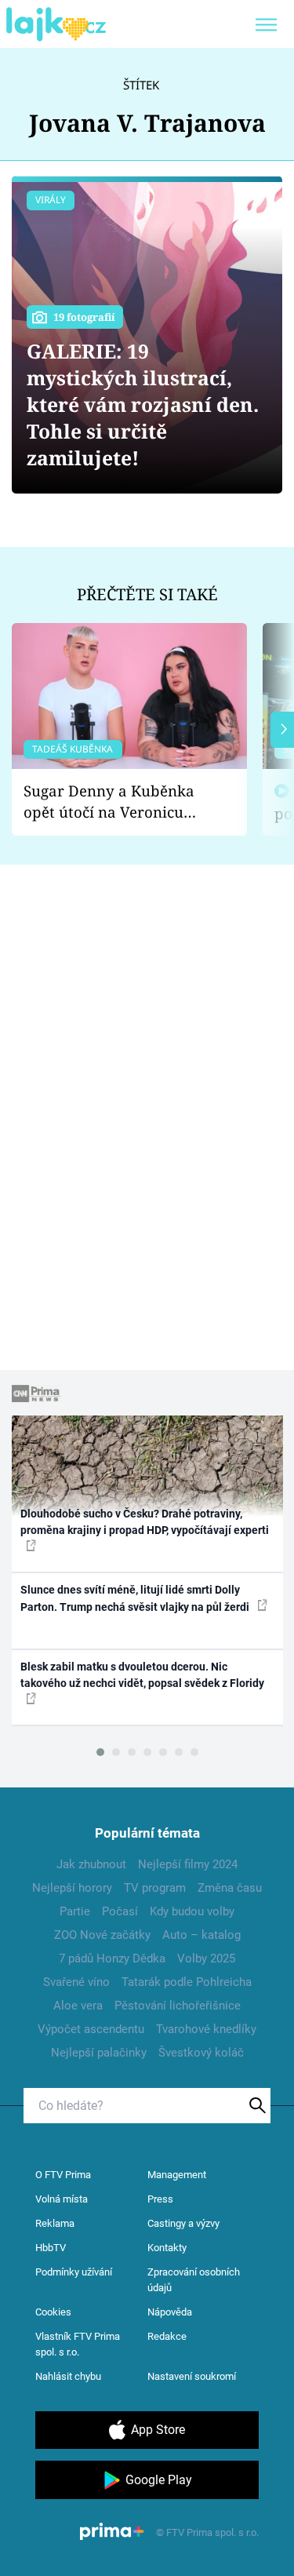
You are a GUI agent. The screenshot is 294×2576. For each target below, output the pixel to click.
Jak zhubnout (91, 1864)
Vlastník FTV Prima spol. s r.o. (78, 2344)
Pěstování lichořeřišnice (178, 2006)
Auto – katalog (201, 1935)
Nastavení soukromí (192, 2376)
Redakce (167, 2336)
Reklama (55, 2223)
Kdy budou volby (192, 1911)
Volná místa (62, 2199)
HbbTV (51, 2248)
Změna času (230, 1888)
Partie (75, 1911)
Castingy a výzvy (183, 2223)
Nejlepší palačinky (99, 2053)
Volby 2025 (206, 1958)
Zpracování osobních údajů (194, 2280)
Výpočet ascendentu (91, 2029)
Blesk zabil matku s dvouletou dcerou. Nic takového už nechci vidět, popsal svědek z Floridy (142, 1675)
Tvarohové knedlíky (206, 2029)
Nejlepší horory (72, 1888)
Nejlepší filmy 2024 (188, 1864)
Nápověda (170, 2312)
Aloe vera (78, 2006)
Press (160, 2199)
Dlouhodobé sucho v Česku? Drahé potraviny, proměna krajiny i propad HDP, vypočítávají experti (145, 1522)
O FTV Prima (63, 2175)
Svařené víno (76, 1982)
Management (177, 2175)
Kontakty (167, 2248)
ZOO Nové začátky (102, 1935)
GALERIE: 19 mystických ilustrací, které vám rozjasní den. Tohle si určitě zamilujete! (143, 404)
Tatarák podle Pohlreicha (187, 1982)
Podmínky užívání (74, 2272)
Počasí (120, 1911)
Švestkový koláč (201, 2053)
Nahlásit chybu (68, 2376)
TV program (155, 1888)
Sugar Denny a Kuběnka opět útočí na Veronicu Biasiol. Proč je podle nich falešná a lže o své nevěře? (117, 802)
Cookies (53, 2312)
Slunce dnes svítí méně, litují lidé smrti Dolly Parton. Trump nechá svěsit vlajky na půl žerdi (136, 1598)
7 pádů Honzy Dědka (112, 1958)
